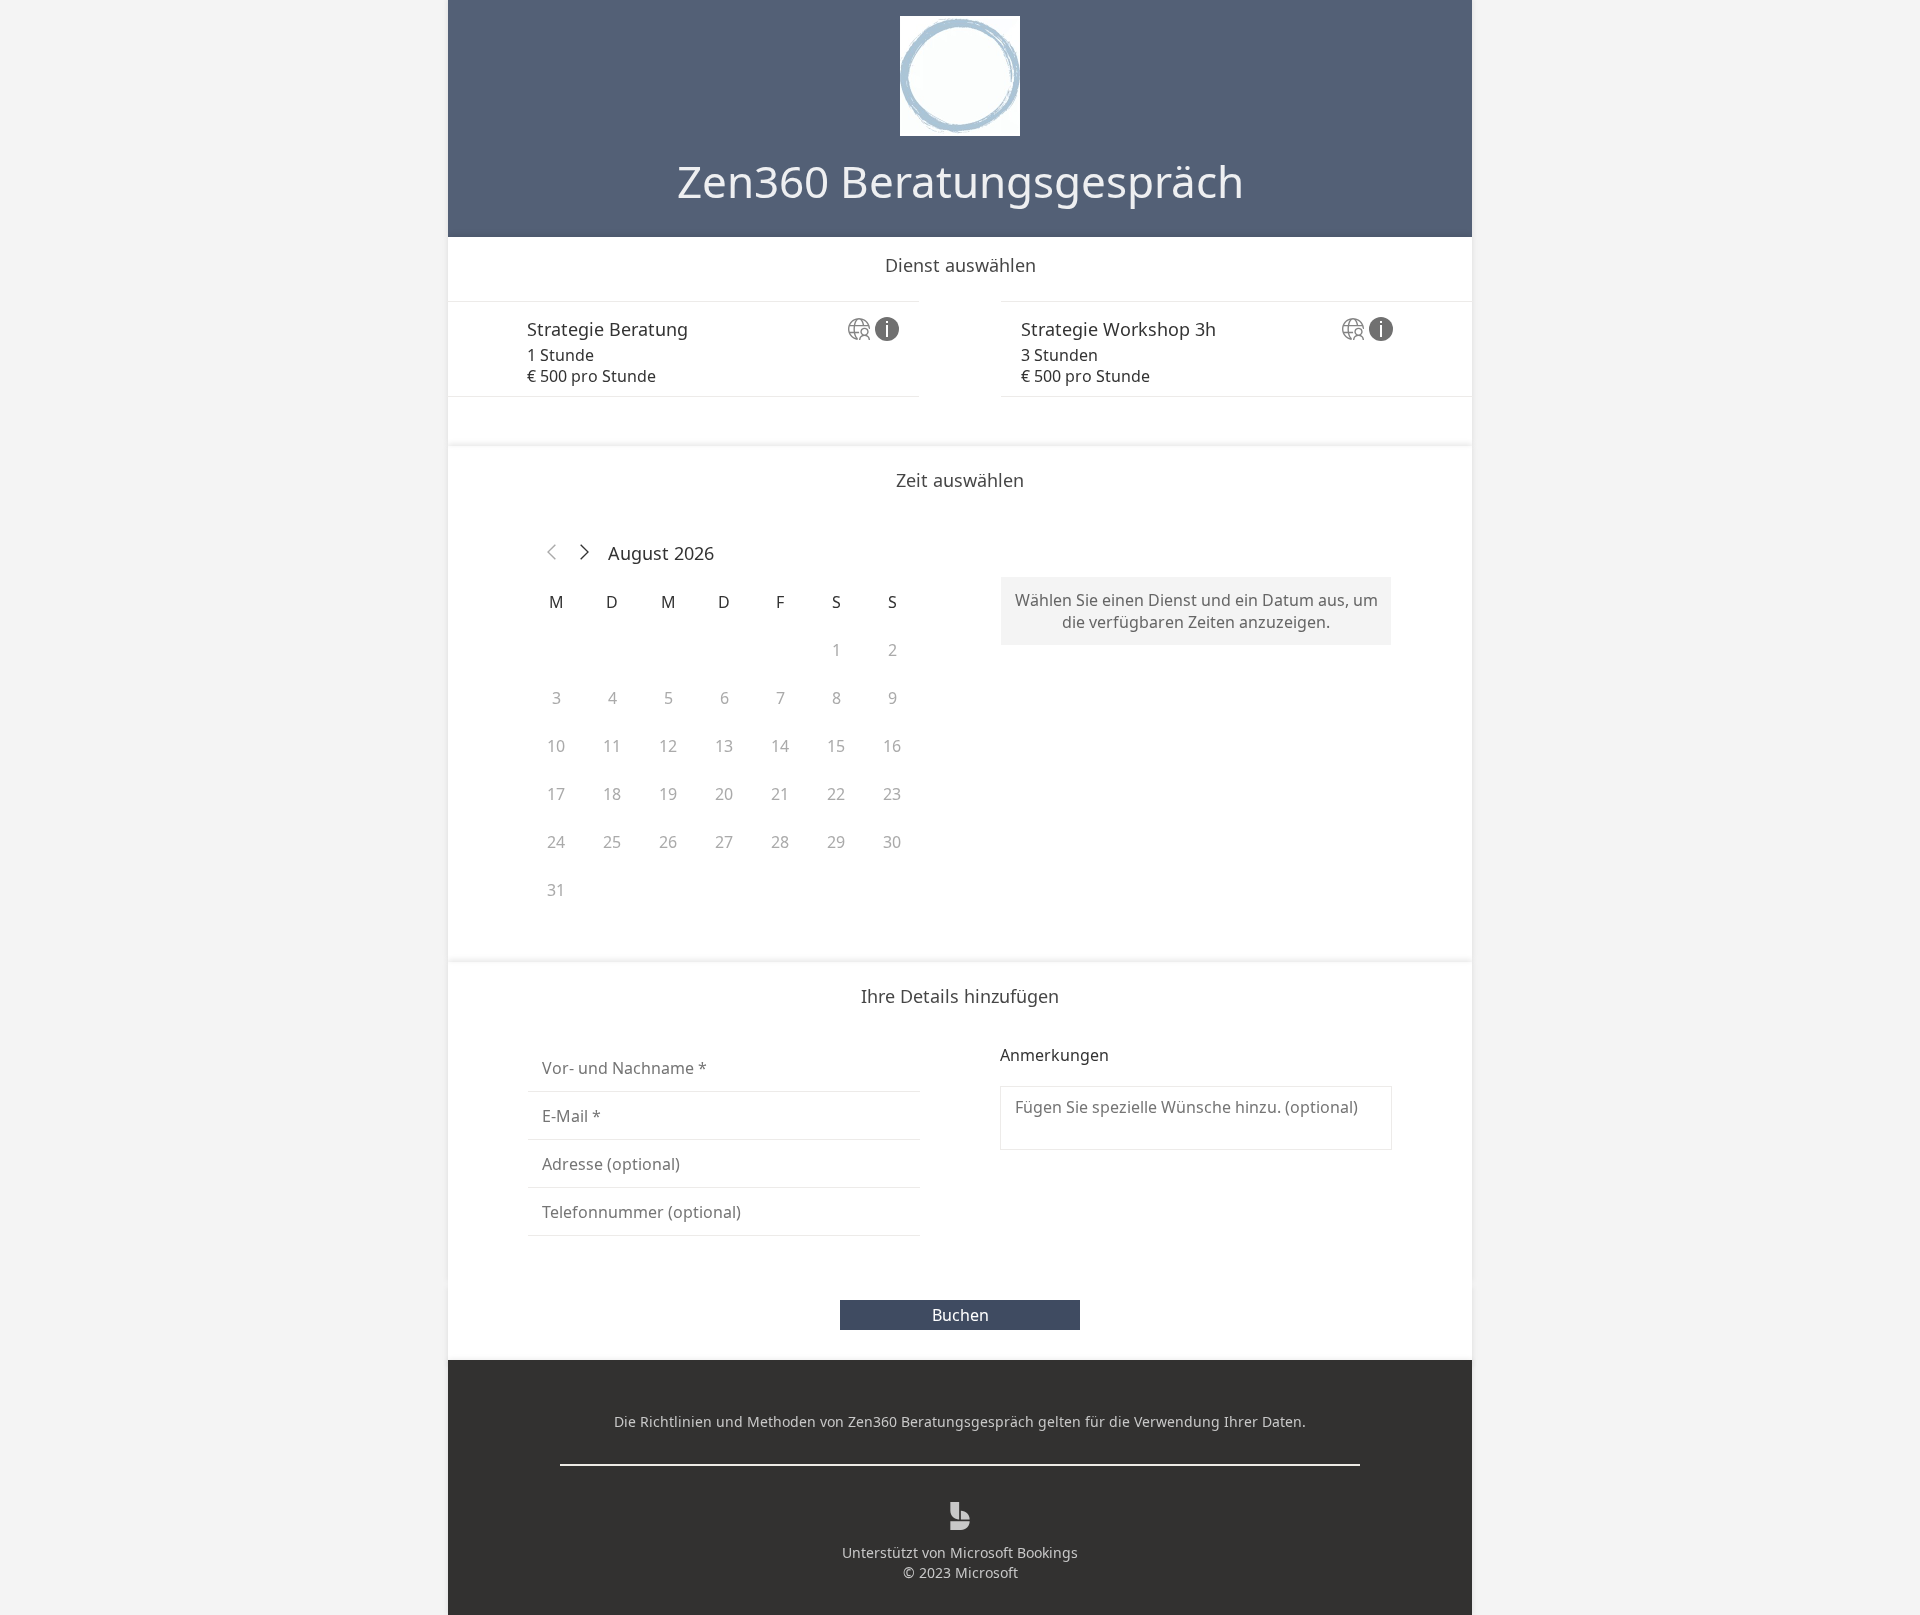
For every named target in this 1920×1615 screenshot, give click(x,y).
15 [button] (836, 746)
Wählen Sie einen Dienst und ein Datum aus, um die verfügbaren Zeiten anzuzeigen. (1196, 611)
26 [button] (668, 842)
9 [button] (892, 698)
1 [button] (836, 650)
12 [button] (668, 746)
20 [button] (724, 794)
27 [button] (724, 842)
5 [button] (668, 698)
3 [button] (556, 698)
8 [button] (836, 698)
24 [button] (556, 842)
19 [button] (668, 794)
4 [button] (612, 698)
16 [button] (892, 746)
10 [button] (556, 746)
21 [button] (780, 794)
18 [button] (612, 794)
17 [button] (556, 794)
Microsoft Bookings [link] (1014, 1552)
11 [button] (612, 746)
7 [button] (780, 698)
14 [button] (780, 746)
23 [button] (892, 794)
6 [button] (724, 698)
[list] (960, 349)
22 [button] (836, 794)
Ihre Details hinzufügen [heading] (960, 996)
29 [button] (836, 842)
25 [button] (612, 842)
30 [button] (892, 842)
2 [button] (892, 650)
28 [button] (780, 842)
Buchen (960, 1315)
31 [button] (556, 890)
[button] (552, 553)
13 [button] (724, 746)
